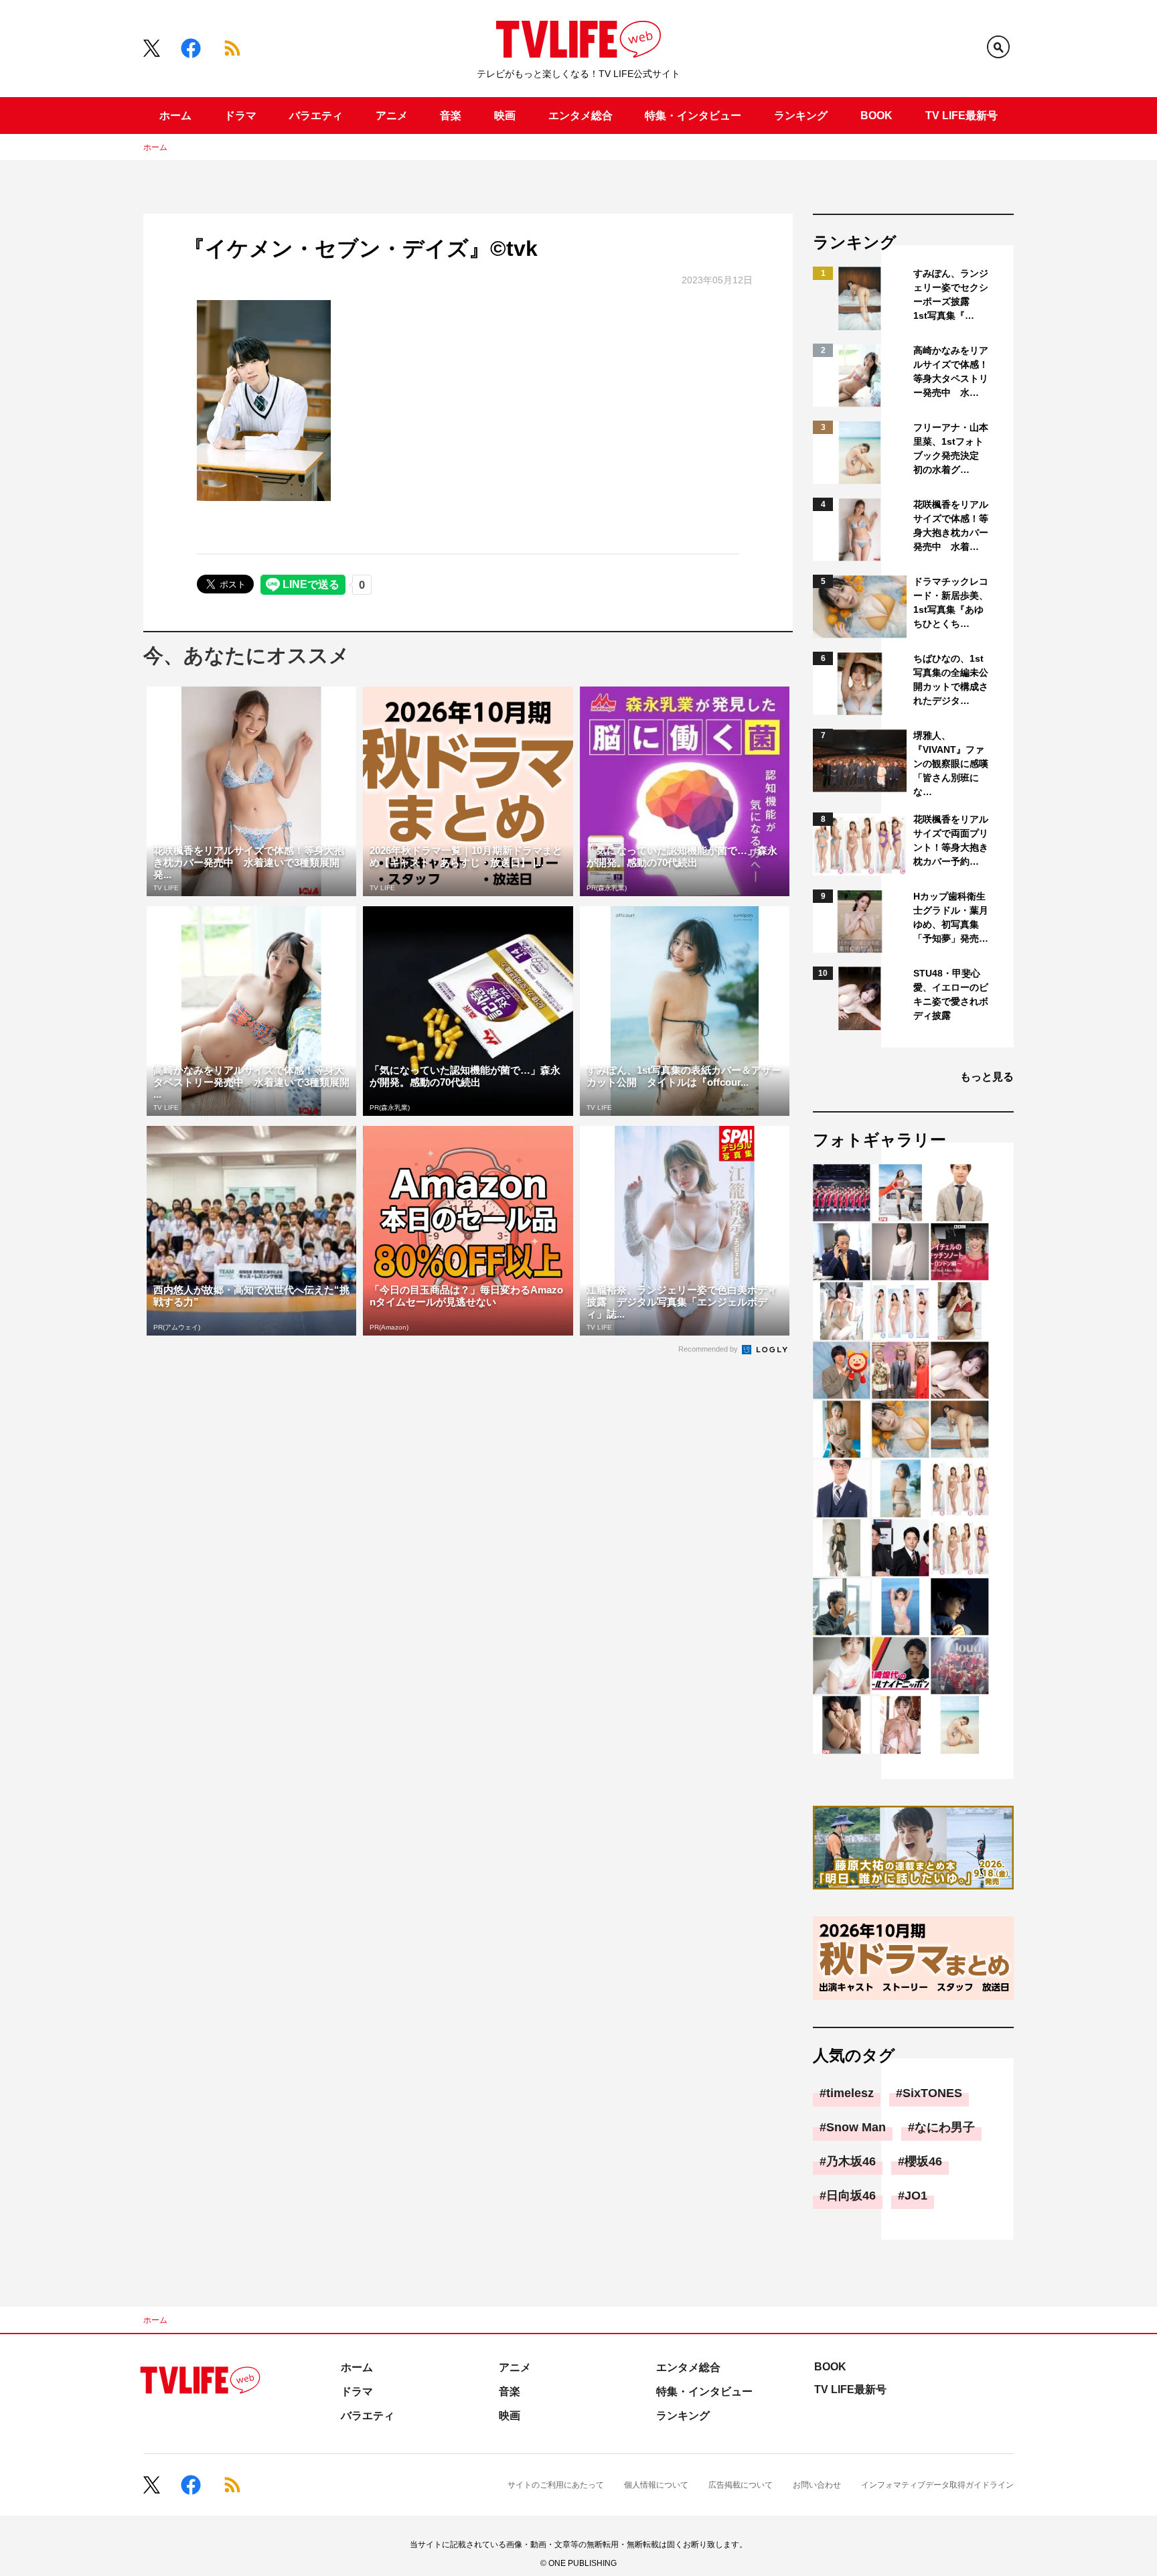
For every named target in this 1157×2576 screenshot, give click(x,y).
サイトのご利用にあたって (556, 2485)
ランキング (801, 116)
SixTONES (932, 2093)
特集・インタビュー (693, 116)
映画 (505, 116)
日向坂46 (851, 2196)
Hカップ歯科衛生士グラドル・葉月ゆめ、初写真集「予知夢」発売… (951, 917)
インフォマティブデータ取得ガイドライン (937, 2485)
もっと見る (987, 1077)
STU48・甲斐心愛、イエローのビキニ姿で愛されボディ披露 (951, 994)
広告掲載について (741, 2485)
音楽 (451, 116)
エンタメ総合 (581, 116)
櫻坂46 (923, 2161)
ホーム (175, 116)
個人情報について (656, 2485)
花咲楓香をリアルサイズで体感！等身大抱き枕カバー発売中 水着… (951, 525)
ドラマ (240, 116)
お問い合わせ (817, 2485)
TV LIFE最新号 (961, 116)
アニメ (392, 116)
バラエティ (316, 116)
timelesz (850, 2093)
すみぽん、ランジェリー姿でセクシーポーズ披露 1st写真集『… (951, 294)
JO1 (916, 2196)
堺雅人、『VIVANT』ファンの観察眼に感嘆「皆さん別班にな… (951, 764)
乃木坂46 (851, 2161)
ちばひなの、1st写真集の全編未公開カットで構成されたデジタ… (951, 679)
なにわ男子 (945, 2127)
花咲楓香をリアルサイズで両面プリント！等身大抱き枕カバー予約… (951, 840)
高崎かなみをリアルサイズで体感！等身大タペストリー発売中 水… (951, 371)
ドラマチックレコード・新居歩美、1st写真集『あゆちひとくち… (951, 602)
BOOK (876, 116)
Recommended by (709, 1349)
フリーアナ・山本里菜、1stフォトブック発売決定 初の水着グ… (951, 448)
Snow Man (856, 2127)
